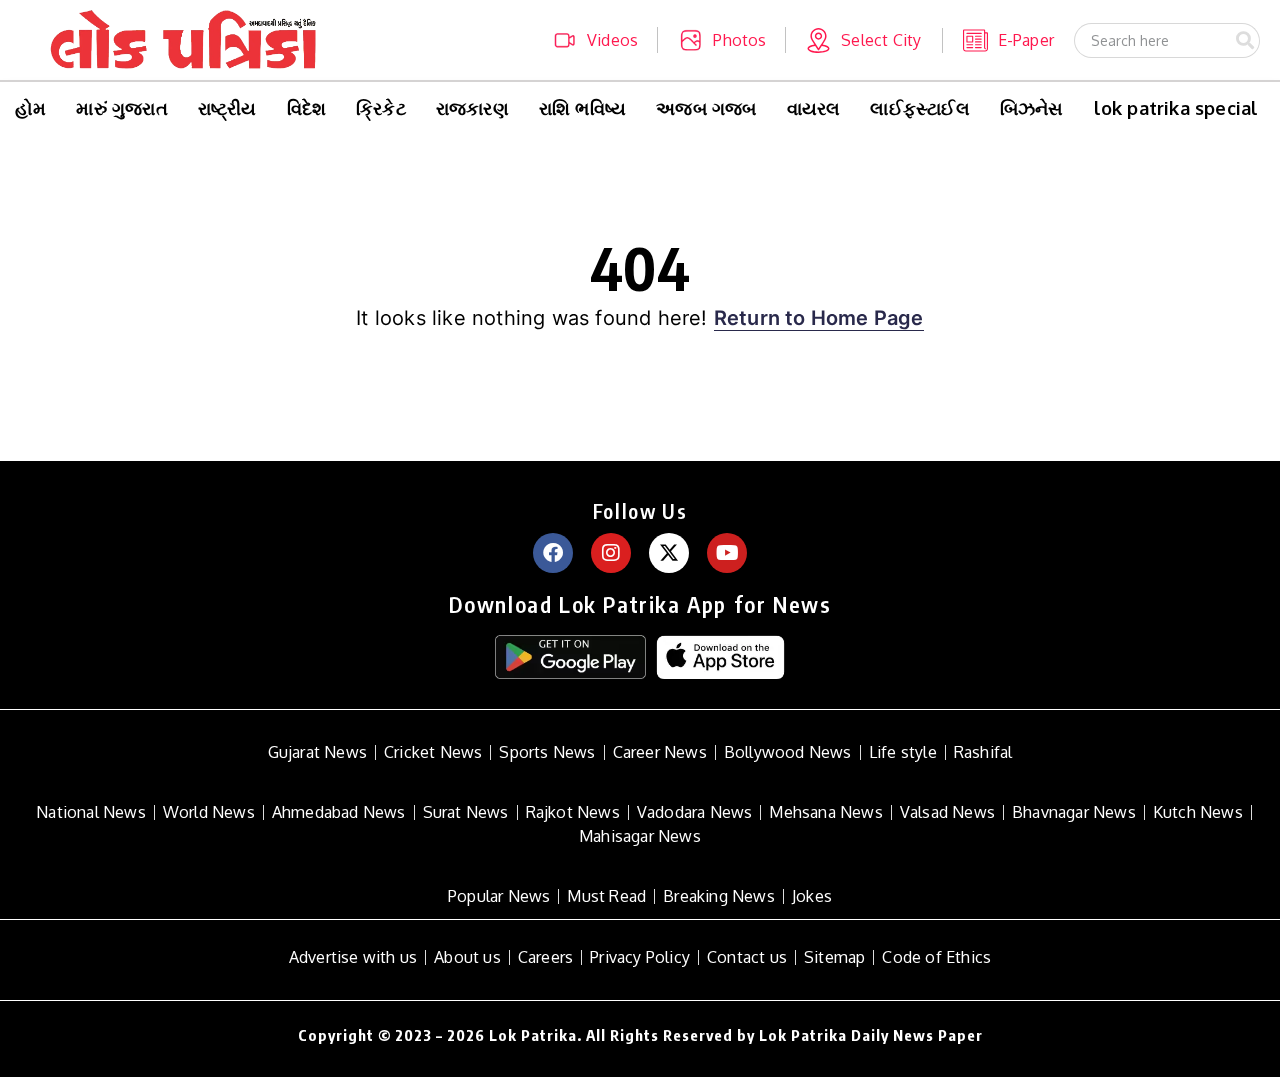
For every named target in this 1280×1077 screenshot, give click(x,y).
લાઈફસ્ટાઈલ (919, 108)
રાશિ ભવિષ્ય (582, 108)
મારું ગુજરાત (121, 108)
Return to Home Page (819, 318)
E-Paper (1026, 40)
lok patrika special (1176, 108)
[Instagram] (611, 553)
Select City (881, 40)
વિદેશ (307, 108)
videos (612, 40)
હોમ (30, 108)
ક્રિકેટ (381, 108)
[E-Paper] (975, 40)
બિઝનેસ (1032, 108)
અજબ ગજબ (706, 108)
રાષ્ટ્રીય (227, 108)
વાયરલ (814, 108)
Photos (739, 40)
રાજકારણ (472, 108)
